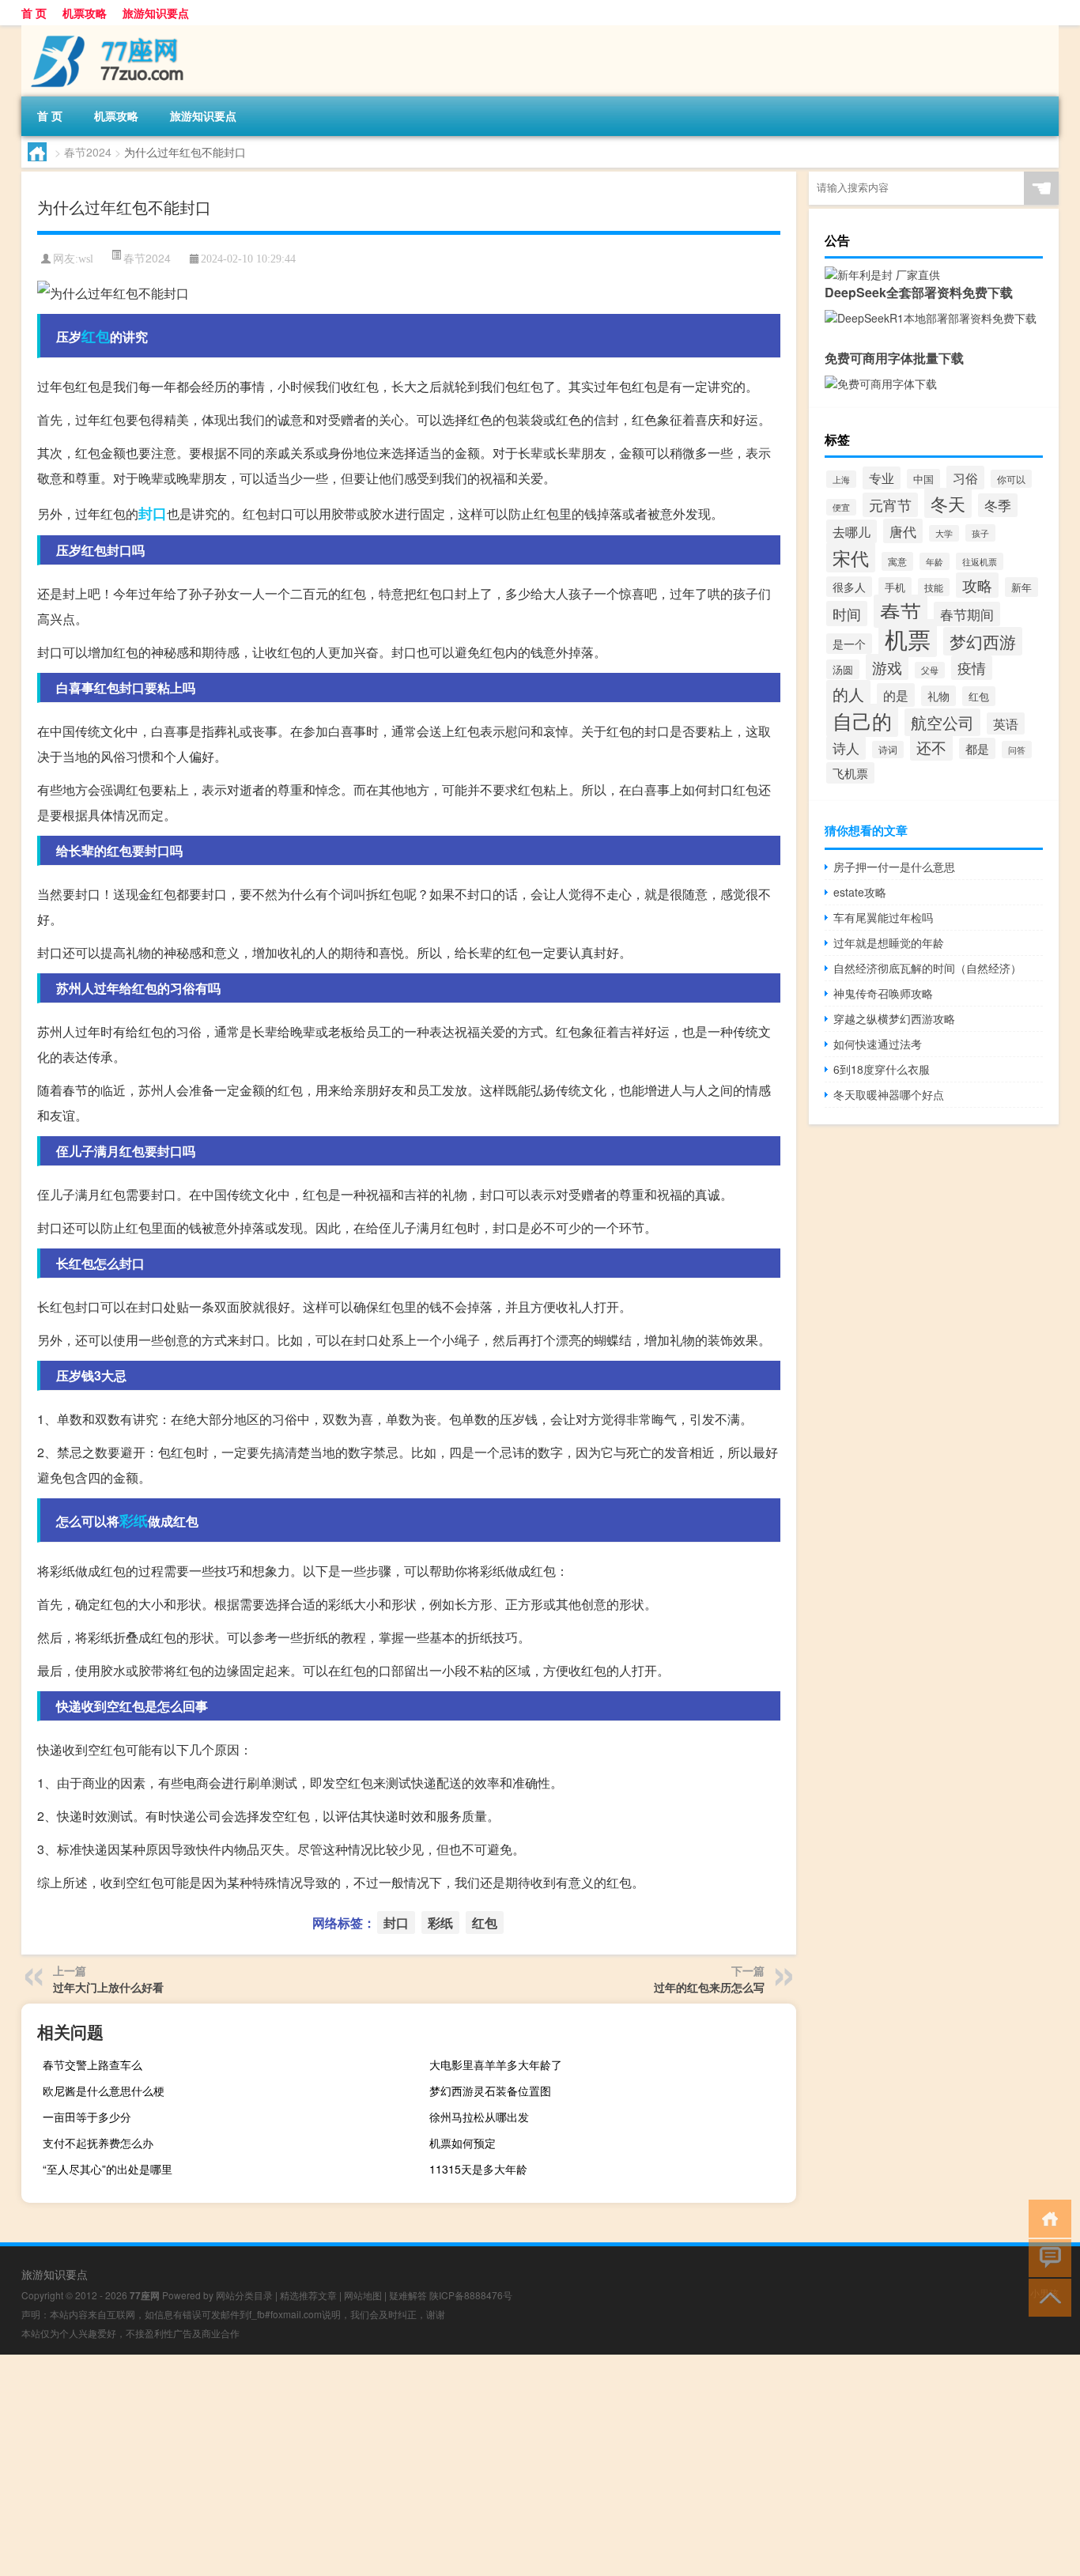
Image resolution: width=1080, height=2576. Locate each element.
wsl (86, 259)
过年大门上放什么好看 (108, 1987)
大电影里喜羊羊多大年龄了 (496, 2064)
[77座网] (104, 31)
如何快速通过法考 (878, 1044)
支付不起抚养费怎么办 (98, 2143)
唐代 (903, 531)
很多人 (849, 587)
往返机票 (980, 561)
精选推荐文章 (308, 2295)
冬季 (998, 505)
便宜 (841, 507)
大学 (944, 533)
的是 (896, 695)
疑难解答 (408, 2295)
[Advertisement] (474, 2465)
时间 (847, 614)
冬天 (948, 503)
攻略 (977, 585)
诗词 (888, 750)
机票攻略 (85, 13)
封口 (153, 513)
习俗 (965, 478)
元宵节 (890, 505)
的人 (848, 694)
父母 (930, 670)
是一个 (849, 644)
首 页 (34, 13)
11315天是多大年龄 (478, 2169)
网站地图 (363, 2295)
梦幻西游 (983, 641)
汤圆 (843, 669)
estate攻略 (860, 892)
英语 (1006, 723)
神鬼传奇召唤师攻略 (883, 993)
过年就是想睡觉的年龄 (889, 942)
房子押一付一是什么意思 (894, 867)
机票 (908, 638)
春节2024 (88, 152)
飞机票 (850, 773)
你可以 (1011, 479)
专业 (882, 478)
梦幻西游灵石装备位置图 (490, 2091)
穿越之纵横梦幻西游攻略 (894, 1018)
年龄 (935, 561)
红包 (96, 336)
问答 (1017, 750)
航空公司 (942, 722)
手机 (895, 587)
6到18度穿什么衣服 (882, 1069)
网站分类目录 (244, 2295)
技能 (934, 587)
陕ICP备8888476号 (471, 2295)
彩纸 (134, 1520)
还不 (931, 747)
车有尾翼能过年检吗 (883, 917)
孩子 (980, 533)
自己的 (862, 720)
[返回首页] (1046, 2217)
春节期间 (967, 614)
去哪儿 (852, 531)
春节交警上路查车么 (93, 2064)
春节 (901, 611)
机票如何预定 (463, 2143)
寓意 (897, 561)
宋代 (851, 557)
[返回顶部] (1046, 2296)
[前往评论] (1046, 2257)
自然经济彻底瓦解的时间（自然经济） (927, 968)
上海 (841, 479)
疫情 (972, 668)
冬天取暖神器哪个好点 (889, 1094)
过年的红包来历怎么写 (709, 1987)
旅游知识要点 (156, 13)
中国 (923, 479)
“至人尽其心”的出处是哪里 (108, 2169)
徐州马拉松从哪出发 (479, 2117)
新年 (1021, 587)
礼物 (938, 696)
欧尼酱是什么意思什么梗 (104, 2091)
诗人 (846, 748)
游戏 (887, 667)
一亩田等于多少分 (87, 2117)
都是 (977, 748)
